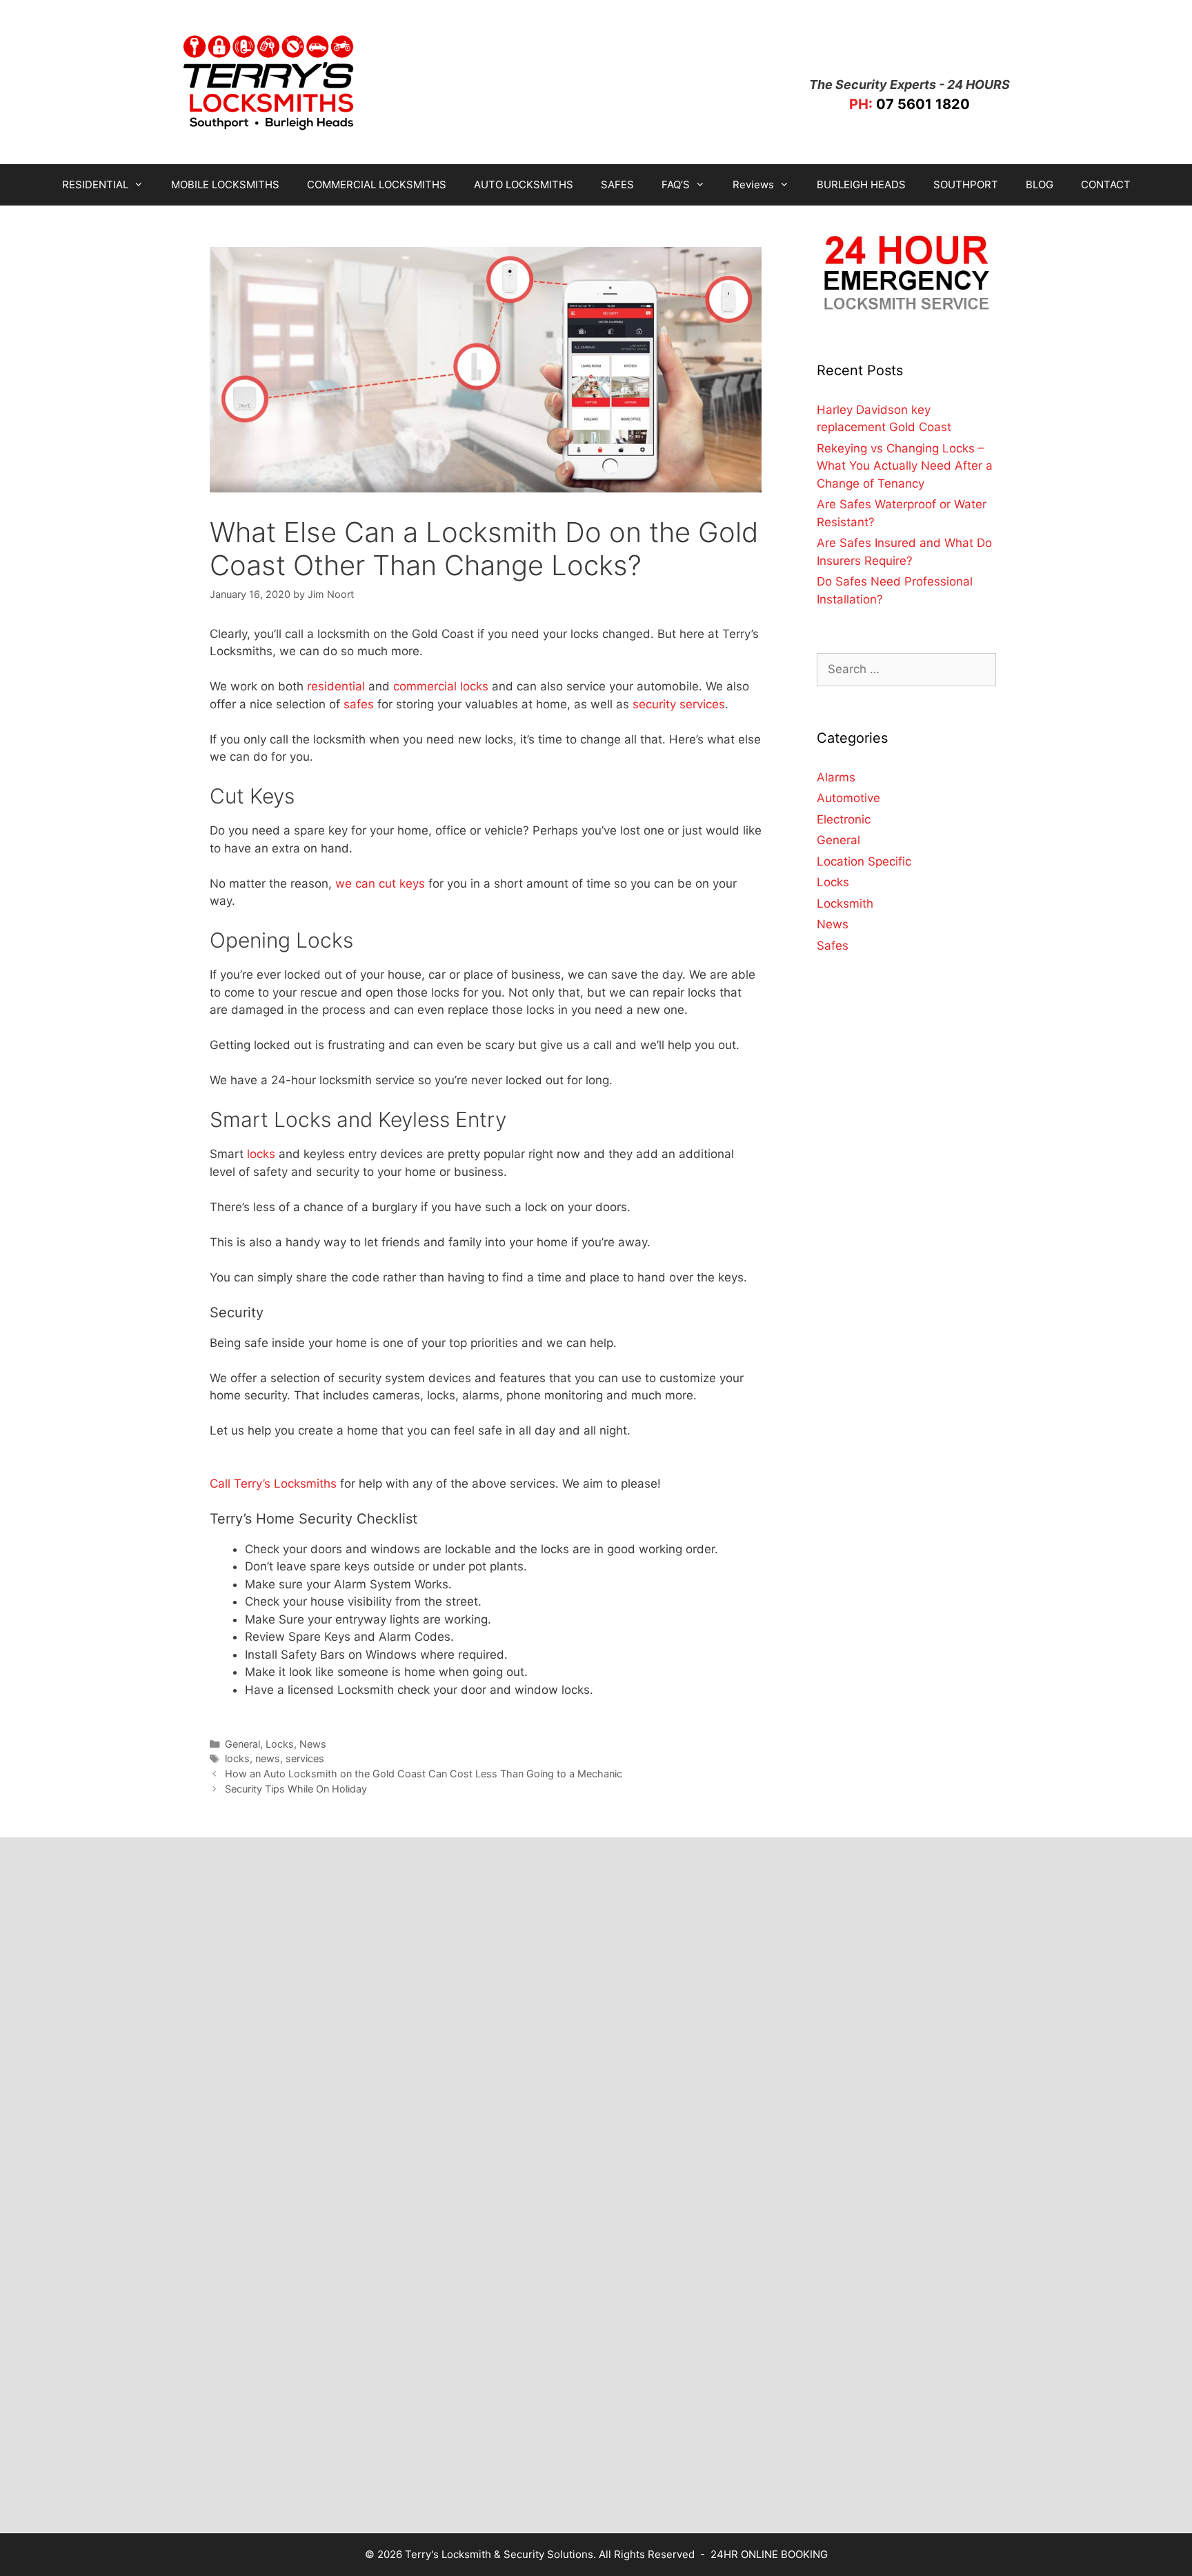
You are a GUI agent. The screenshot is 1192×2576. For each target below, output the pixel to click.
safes (359, 704)
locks (261, 1154)
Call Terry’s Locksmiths (273, 1484)
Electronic (844, 819)
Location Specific (864, 861)
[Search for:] (906, 669)
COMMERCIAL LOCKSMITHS (377, 184)
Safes (833, 946)
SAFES (617, 184)
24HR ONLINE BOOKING (769, 2554)
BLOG (1040, 184)
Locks (280, 1744)
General (242, 1744)
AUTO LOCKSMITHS (524, 184)
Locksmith (845, 903)
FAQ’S (676, 184)
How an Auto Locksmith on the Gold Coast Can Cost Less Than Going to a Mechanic (424, 1774)
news (268, 1758)
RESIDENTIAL (95, 184)
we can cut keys (380, 883)
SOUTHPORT (966, 184)
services (305, 1758)
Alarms (836, 777)
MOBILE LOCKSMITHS (225, 184)
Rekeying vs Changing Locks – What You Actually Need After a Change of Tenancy (905, 466)
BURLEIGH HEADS (861, 184)
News (313, 1744)
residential (336, 686)
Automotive (848, 798)
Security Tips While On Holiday (296, 1789)
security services (679, 704)
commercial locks (441, 686)
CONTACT (1106, 184)
